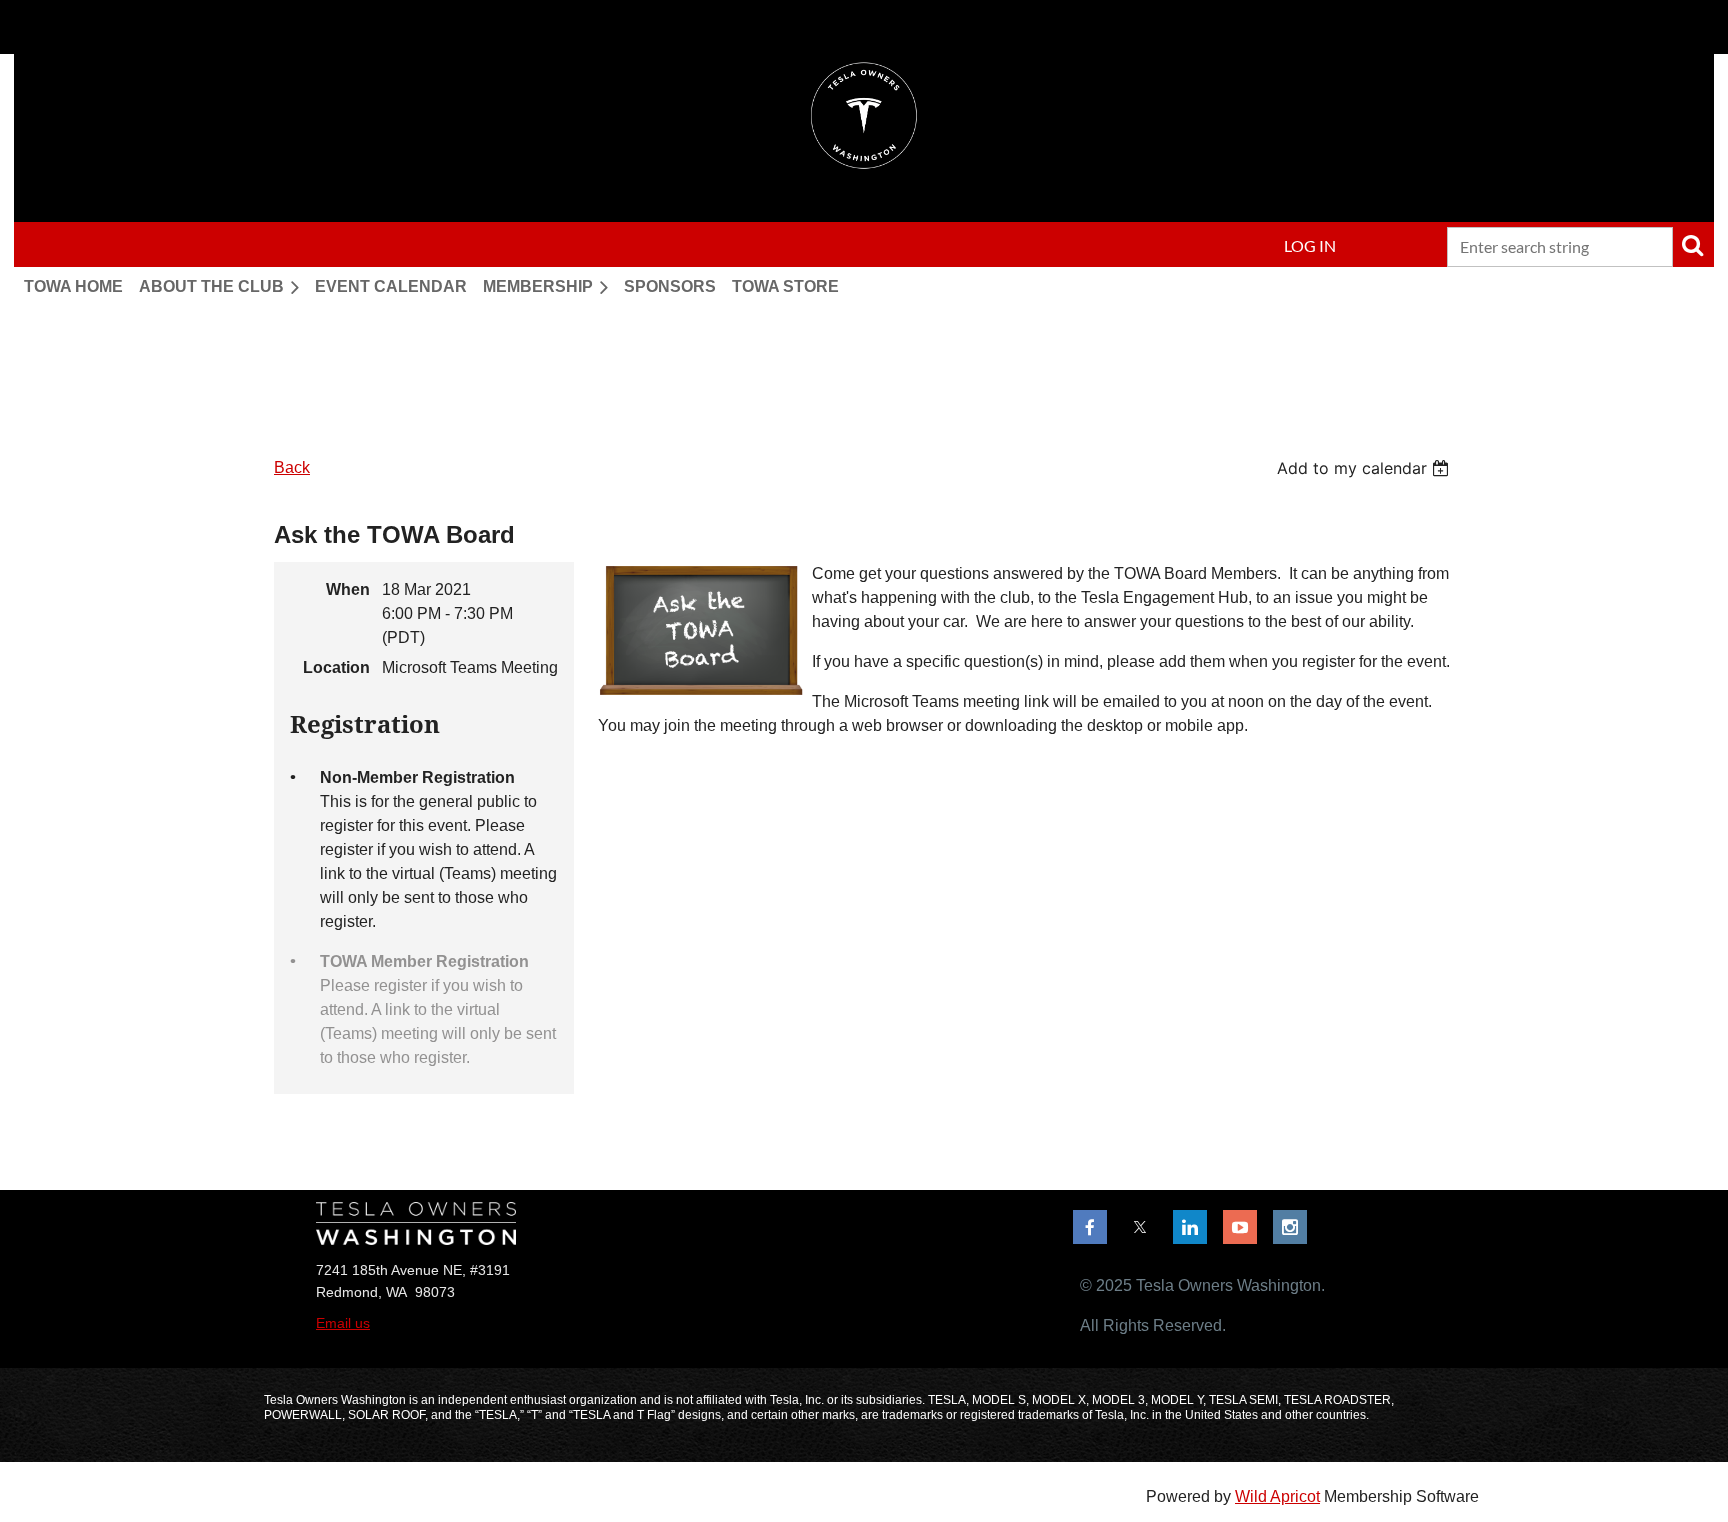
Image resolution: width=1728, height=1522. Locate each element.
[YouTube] (1240, 1227)
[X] (1140, 1227)
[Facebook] (1090, 1227)
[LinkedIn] (1190, 1227)
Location (336, 667)
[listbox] (1365, 468)
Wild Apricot (1277, 1496)
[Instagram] (1290, 1227)
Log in (1310, 245)
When (348, 589)
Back (292, 467)
